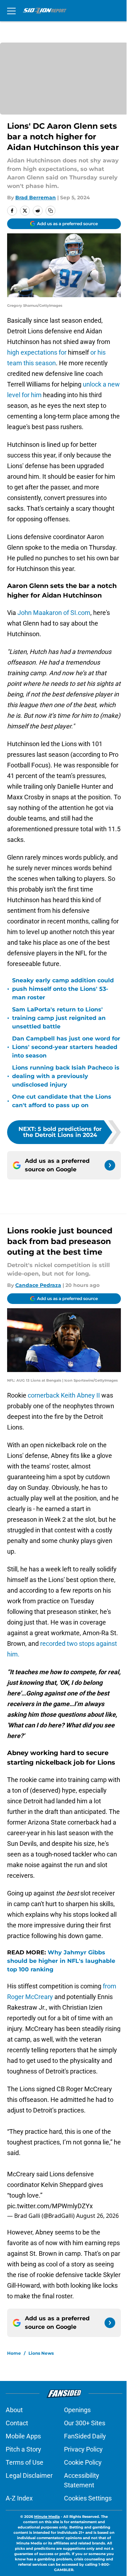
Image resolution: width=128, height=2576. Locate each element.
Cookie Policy (83, 2462)
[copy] (50, 211)
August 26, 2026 (97, 2216)
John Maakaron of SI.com (54, 613)
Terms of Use (25, 2462)
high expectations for (37, 352)
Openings (77, 2410)
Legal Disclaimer (29, 2475)
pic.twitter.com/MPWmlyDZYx (50, 2206)
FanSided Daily (85, 2436)
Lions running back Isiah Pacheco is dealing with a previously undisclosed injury (66, 1076)
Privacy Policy (83, 2449)
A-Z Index (19, 2498)
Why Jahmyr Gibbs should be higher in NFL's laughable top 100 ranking (61, 1961)
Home (14, 2353)
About (14, 2410)
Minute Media (47, 2517)
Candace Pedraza (38, 1285)
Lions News (41, 2353)
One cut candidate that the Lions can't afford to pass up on (62, 1101)
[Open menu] (11, 11)
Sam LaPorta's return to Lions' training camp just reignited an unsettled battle (59, 1018)
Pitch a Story (23, 2449)
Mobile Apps (23, 2436)
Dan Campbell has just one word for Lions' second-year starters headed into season (66, 1047)
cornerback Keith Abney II (65, 1395)
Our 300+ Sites (85, 2423)
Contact (17, 2423)
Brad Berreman (36, 198)
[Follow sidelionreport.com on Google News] (110, 1165)
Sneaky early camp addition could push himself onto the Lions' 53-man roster (63, 989)
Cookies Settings (88, 2498)
